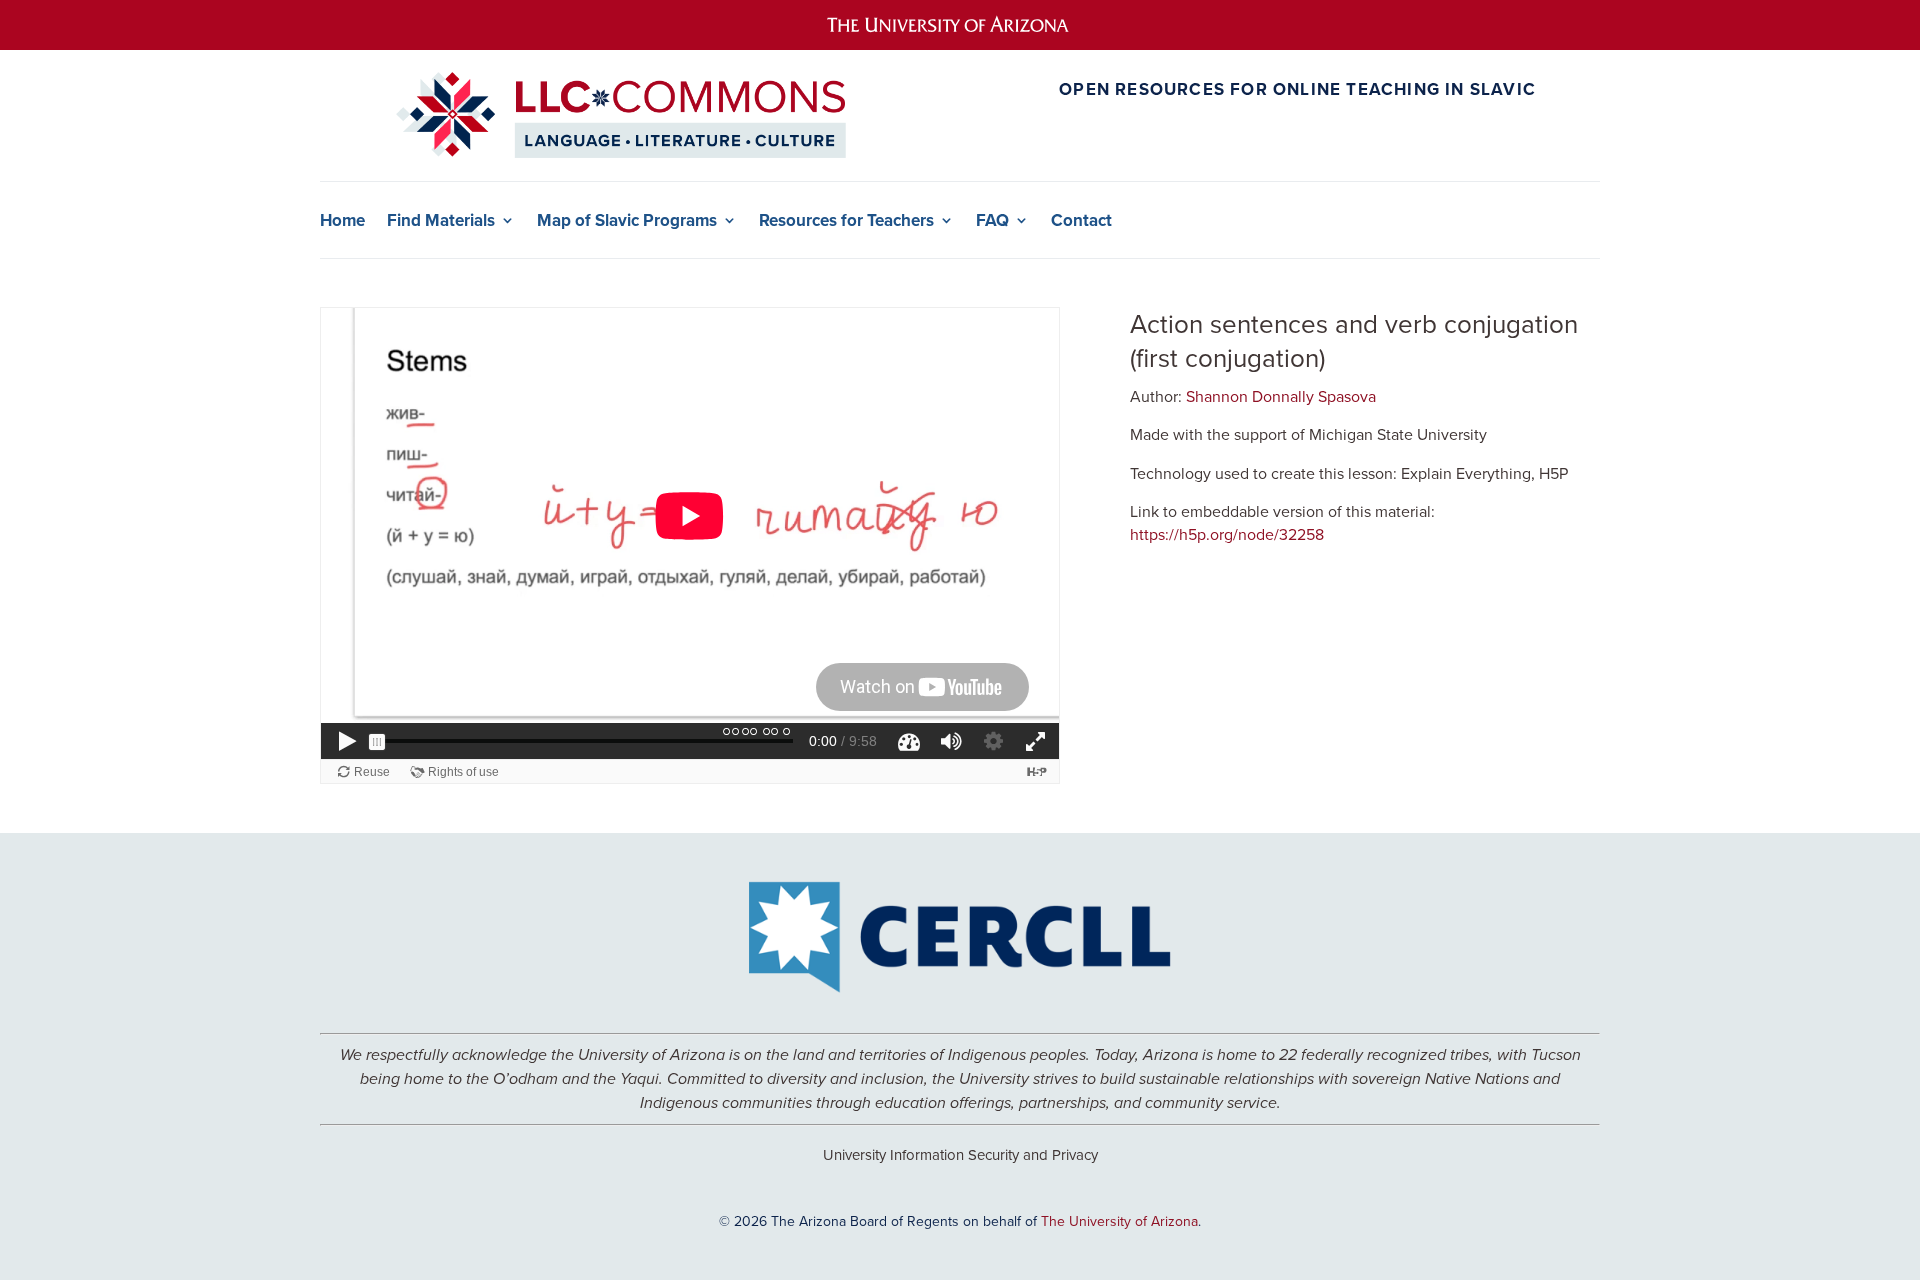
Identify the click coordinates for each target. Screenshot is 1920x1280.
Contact (1081, 221)
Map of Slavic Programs (627, 221)
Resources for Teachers (846, 221)
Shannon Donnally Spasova (1281, 396)
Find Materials (441, 221)
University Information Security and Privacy (960, 1154)
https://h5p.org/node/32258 (1227, 534)
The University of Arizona (1119, 1221)
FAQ (992, 221)
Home (342, 221)
